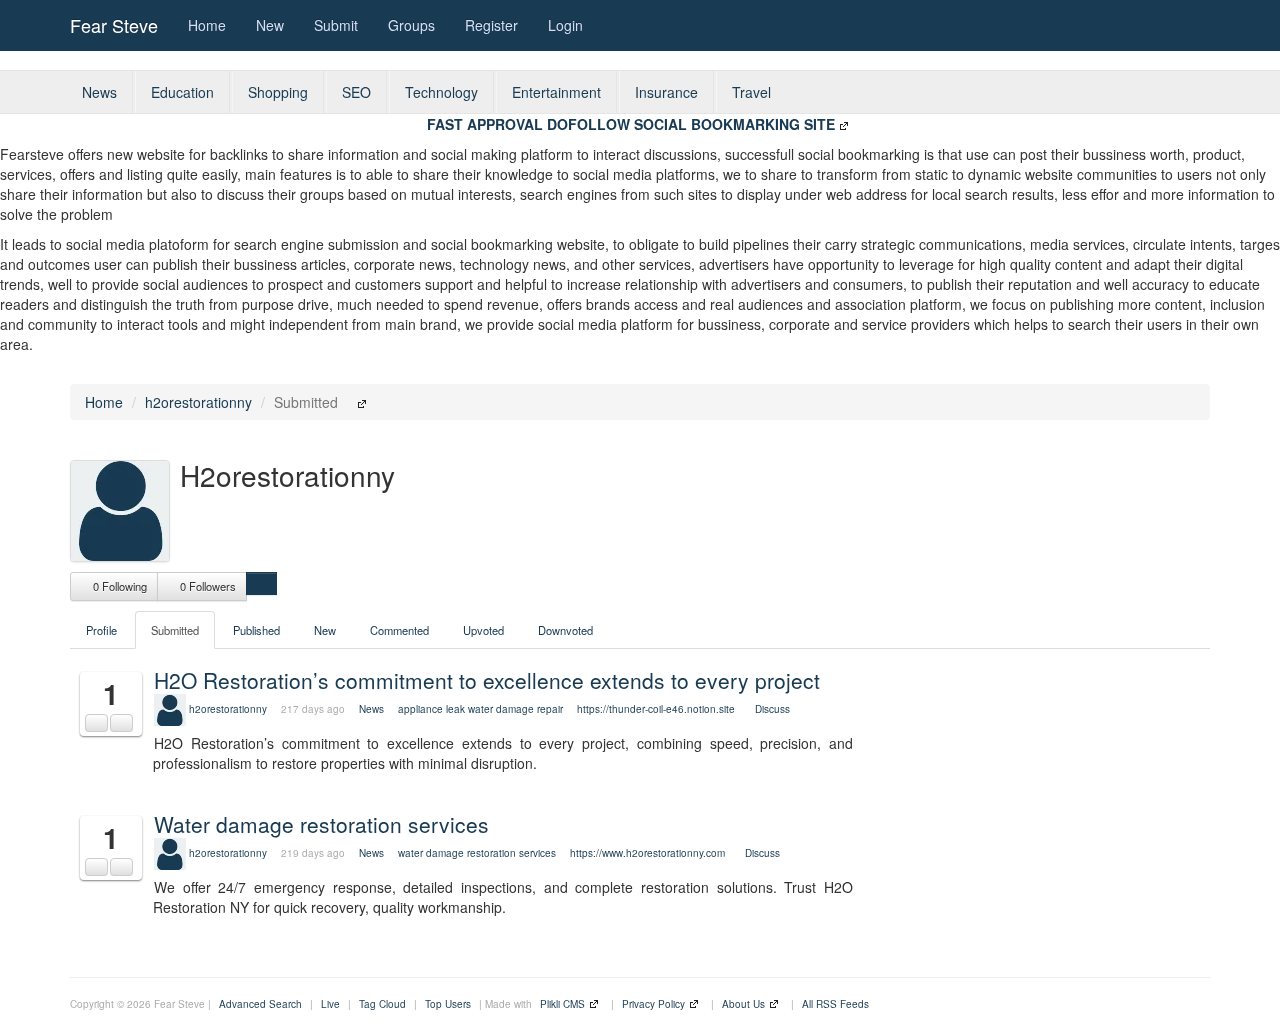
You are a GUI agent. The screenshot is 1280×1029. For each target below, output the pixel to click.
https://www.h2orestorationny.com (647, 853)
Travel (751, 92)
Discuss (772, 709)
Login (565, 25)
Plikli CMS (562, 1004)
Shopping (278, 92)
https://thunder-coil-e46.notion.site (656, 709)
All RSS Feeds (835, 1004)
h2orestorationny (198, 402)
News (99, 92)
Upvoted (483, 630)
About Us (743, 1004)
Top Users (448, 1004)
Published (256, 630)
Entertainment (556, 92)
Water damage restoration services (321, 824)
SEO (356, 92)
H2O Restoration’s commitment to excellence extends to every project (487, 680)
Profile (101, 630)
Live (330, 1004)
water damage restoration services (477, 853)
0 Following (118, 586)
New (270, 25)
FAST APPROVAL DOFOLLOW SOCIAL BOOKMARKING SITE (631, 124)
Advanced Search (260, 1004)
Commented (399, 630)
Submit (336, 25)
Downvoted (565, 630)
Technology (441, 92)
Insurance (666, 92)
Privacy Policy (653, 1004)
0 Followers (206, 586)
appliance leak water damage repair (480, 709)
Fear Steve (114, 25)
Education (182, 92)
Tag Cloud (382, 1004)
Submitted (175, 630)
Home (207, 25)
